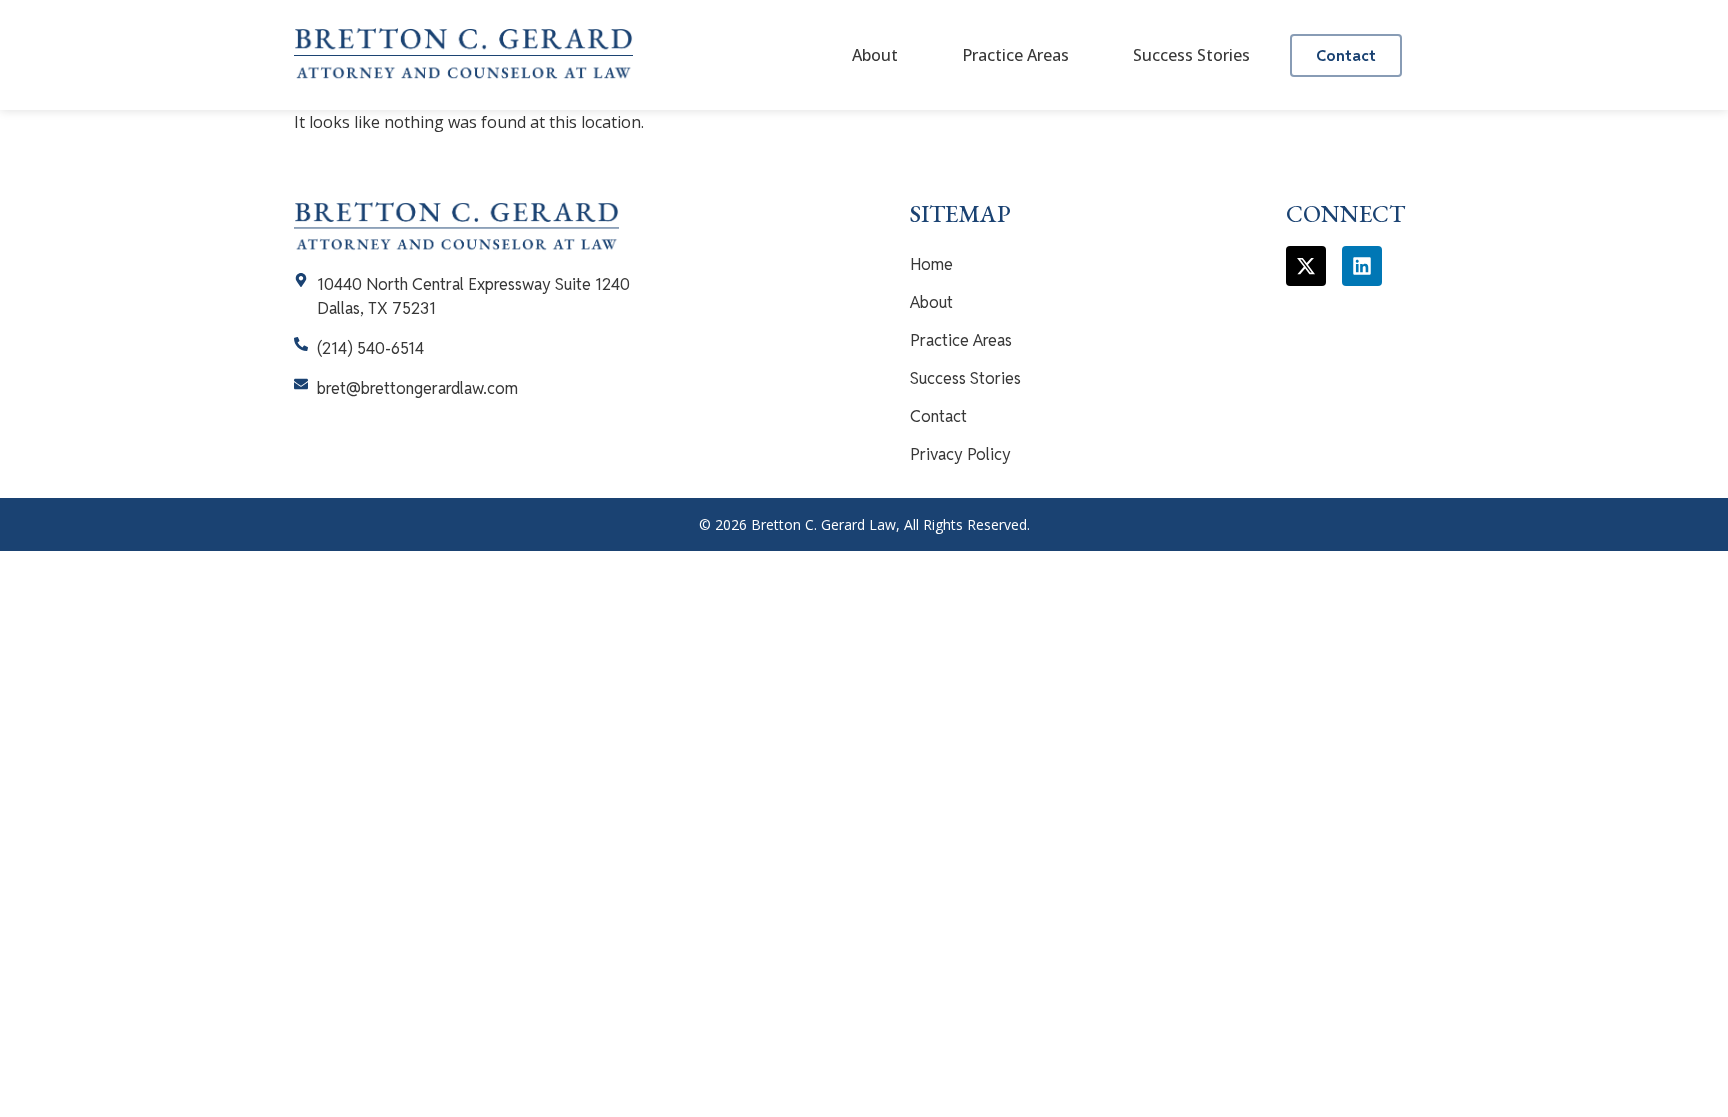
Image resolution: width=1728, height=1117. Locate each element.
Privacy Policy (960, 454)
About (875, 55)
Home (931, 264)
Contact (938, 416)
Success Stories (1191, 55)
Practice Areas (1015, 55)
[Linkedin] (1362, 266)
